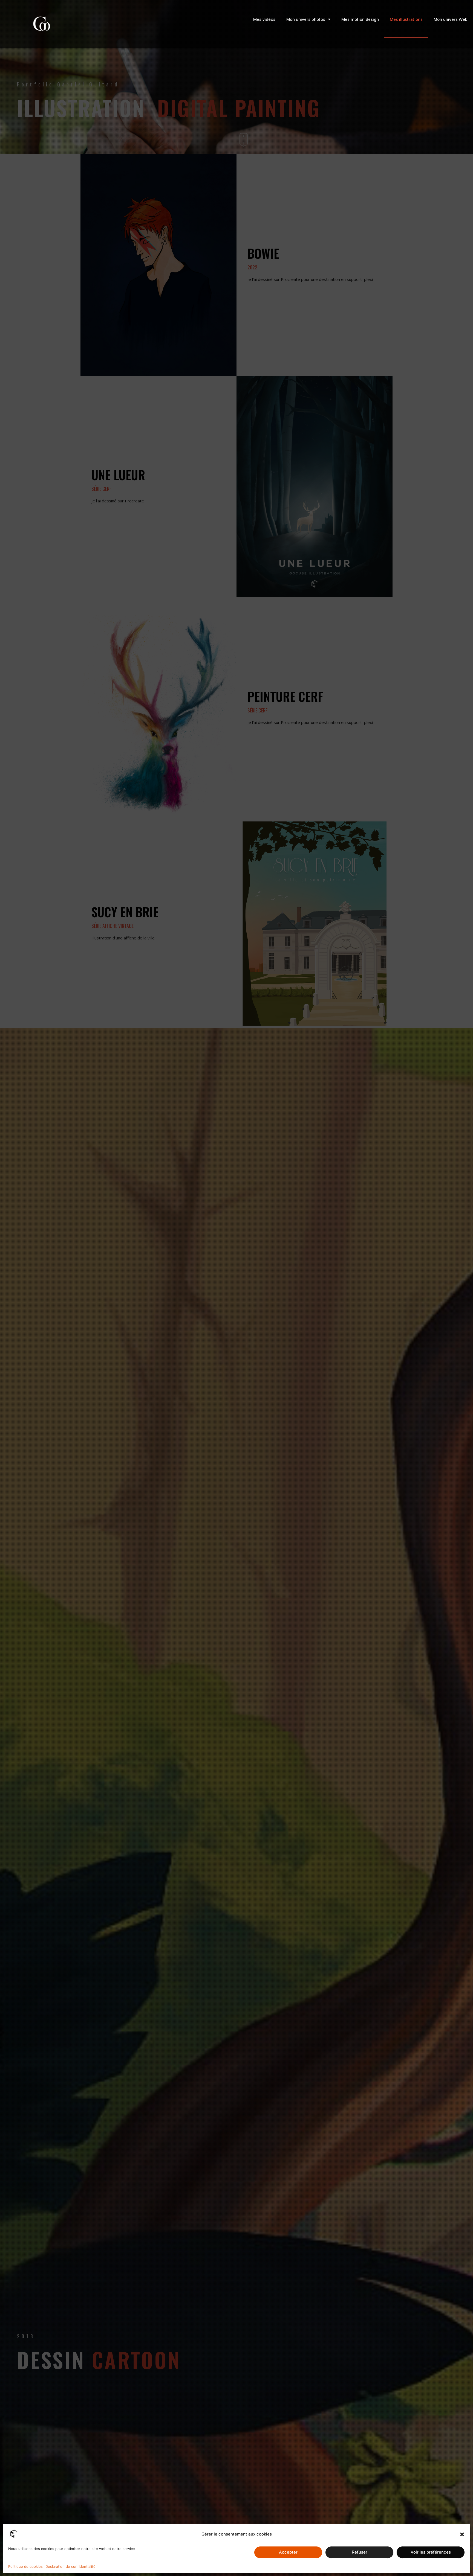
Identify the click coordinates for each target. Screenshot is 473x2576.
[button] (462, 2534)
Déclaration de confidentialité (70, 2566)
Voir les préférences (431, 2552)
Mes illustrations (406, 19)
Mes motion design (360, 19)
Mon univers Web (451, 19)
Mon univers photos (306, 19)
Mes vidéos (264, 19)
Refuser (360, 2552)
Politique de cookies (25, 2566)
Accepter (288, 2552)
